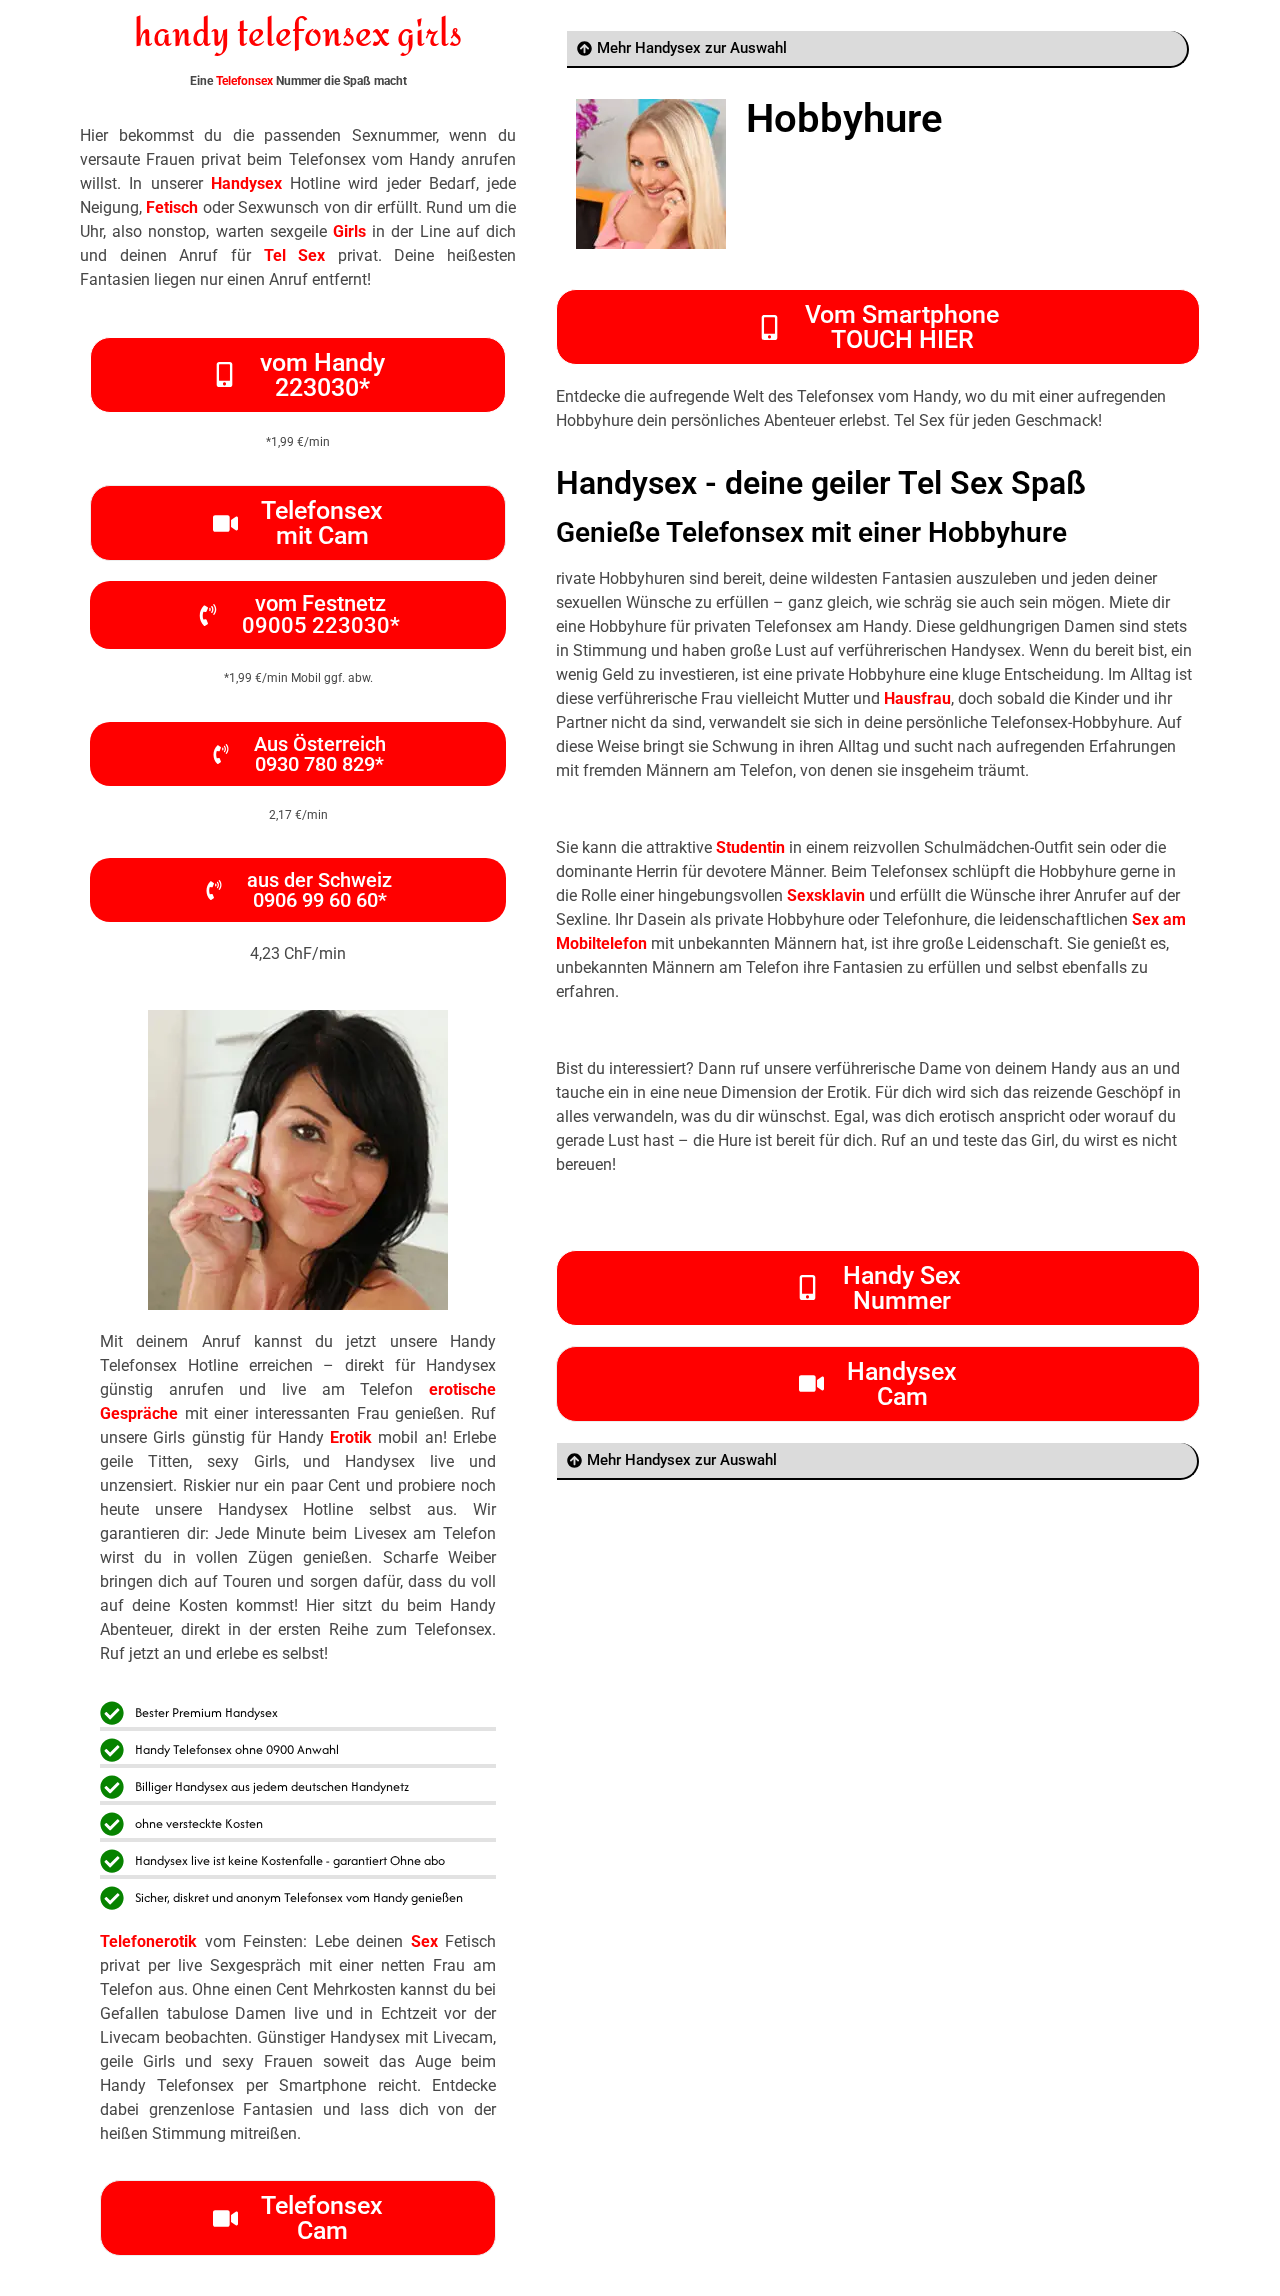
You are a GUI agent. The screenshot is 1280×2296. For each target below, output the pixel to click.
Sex (424, 1941)
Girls (349, 231)
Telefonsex (244, 81)
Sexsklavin (826, 895)
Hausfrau (917, 698)
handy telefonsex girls (298, 36)
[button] (298, 754)
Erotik (351, 1437)
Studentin (750, 847)
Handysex (246, 183)
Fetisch (172, 207)
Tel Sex (295, 255)
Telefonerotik (148, 1941)
